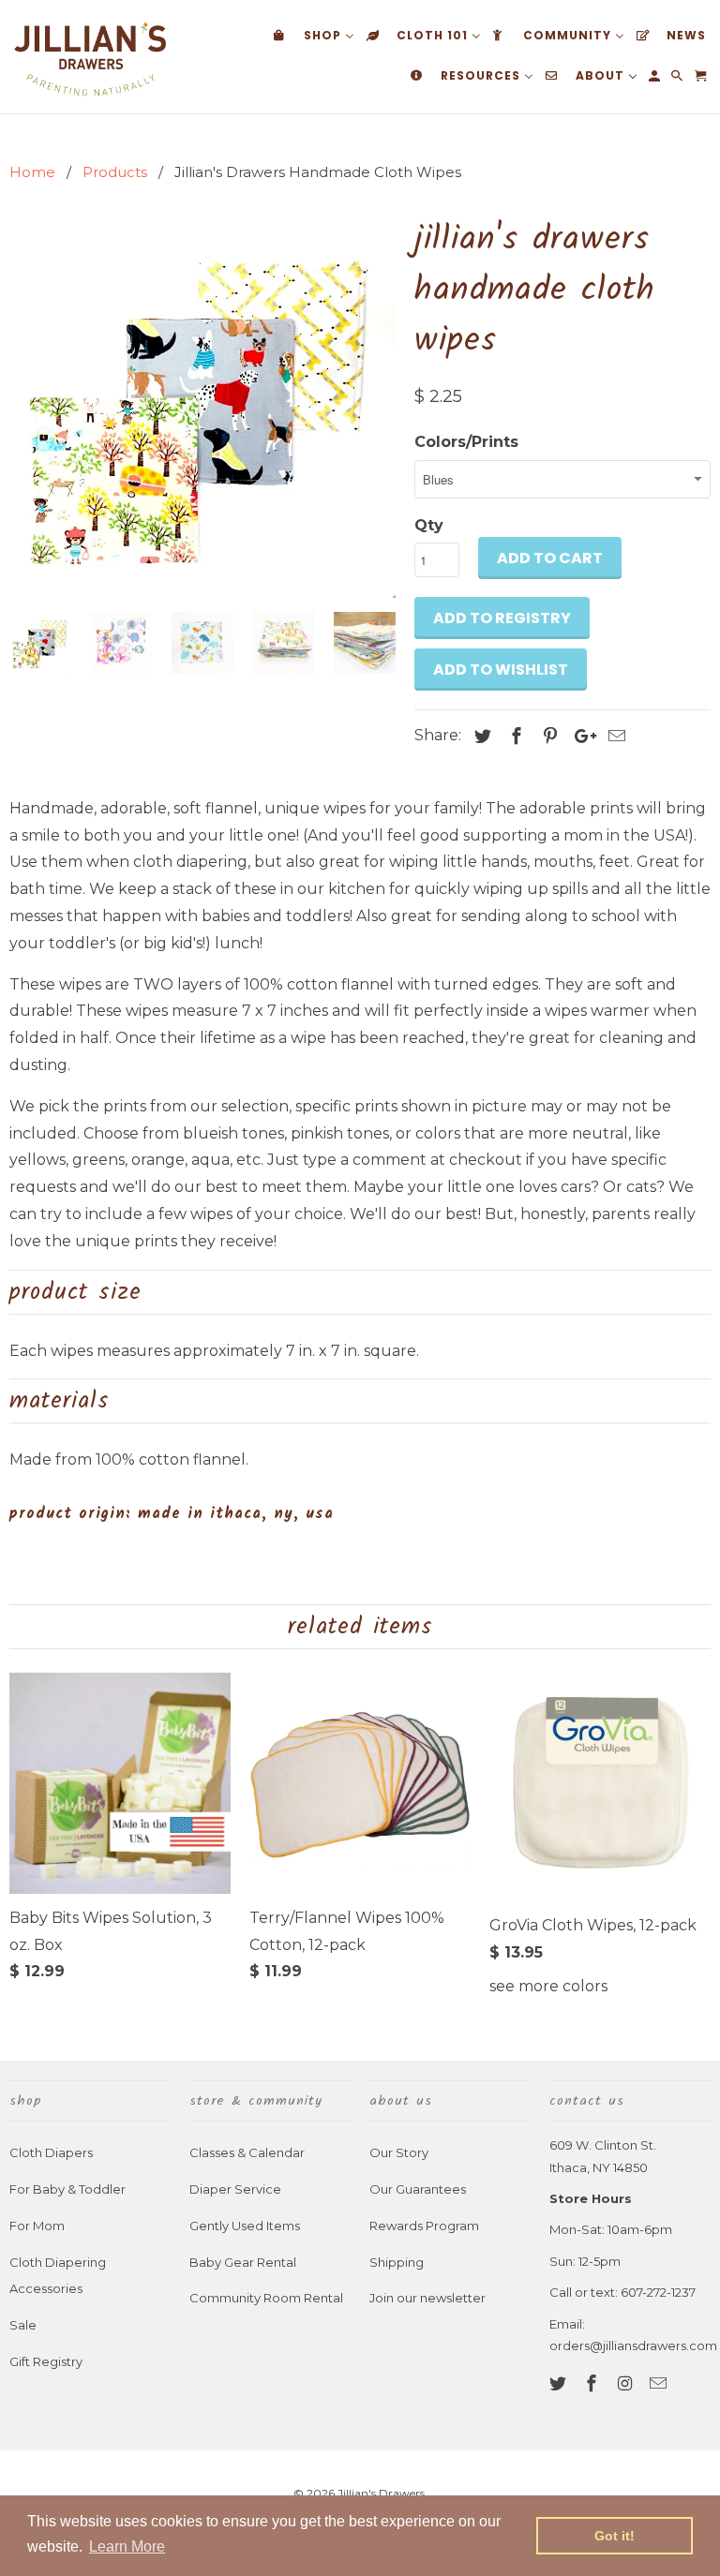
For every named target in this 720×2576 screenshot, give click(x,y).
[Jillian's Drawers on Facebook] (593, 2384)
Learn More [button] (127, 2546)
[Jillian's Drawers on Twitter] (560, 2384)
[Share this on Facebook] (514, 737)
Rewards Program (424, 2226)
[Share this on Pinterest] (547, 737)
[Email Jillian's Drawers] (660, 2384)
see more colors (548, 1986)
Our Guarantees (418, 2189)
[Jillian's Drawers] (90, 57)
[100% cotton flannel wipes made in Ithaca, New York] (202, 405)
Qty (429, 525)
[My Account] (656, 80)
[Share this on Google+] (580, 737)
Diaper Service (235, 2189)
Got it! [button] (615, 2536)
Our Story (399, 2152)
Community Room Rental (266, 2298)
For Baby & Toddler (67, 2189)
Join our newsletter (427, 2298)
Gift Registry (46, 2361)
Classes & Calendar (247, 2152)
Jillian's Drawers (381, 2493)
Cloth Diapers (51, 2152)
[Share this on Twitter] (480, 737)
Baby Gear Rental (243, 2262)
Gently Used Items (245, 2226)
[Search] (678, 80)
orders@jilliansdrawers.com (633, 2345)
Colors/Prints (466, 442)
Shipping (397, 2262)
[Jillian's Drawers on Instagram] (627, 2384)
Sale (23, 2325)
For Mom (37, 2226)
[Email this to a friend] (614, 737)
